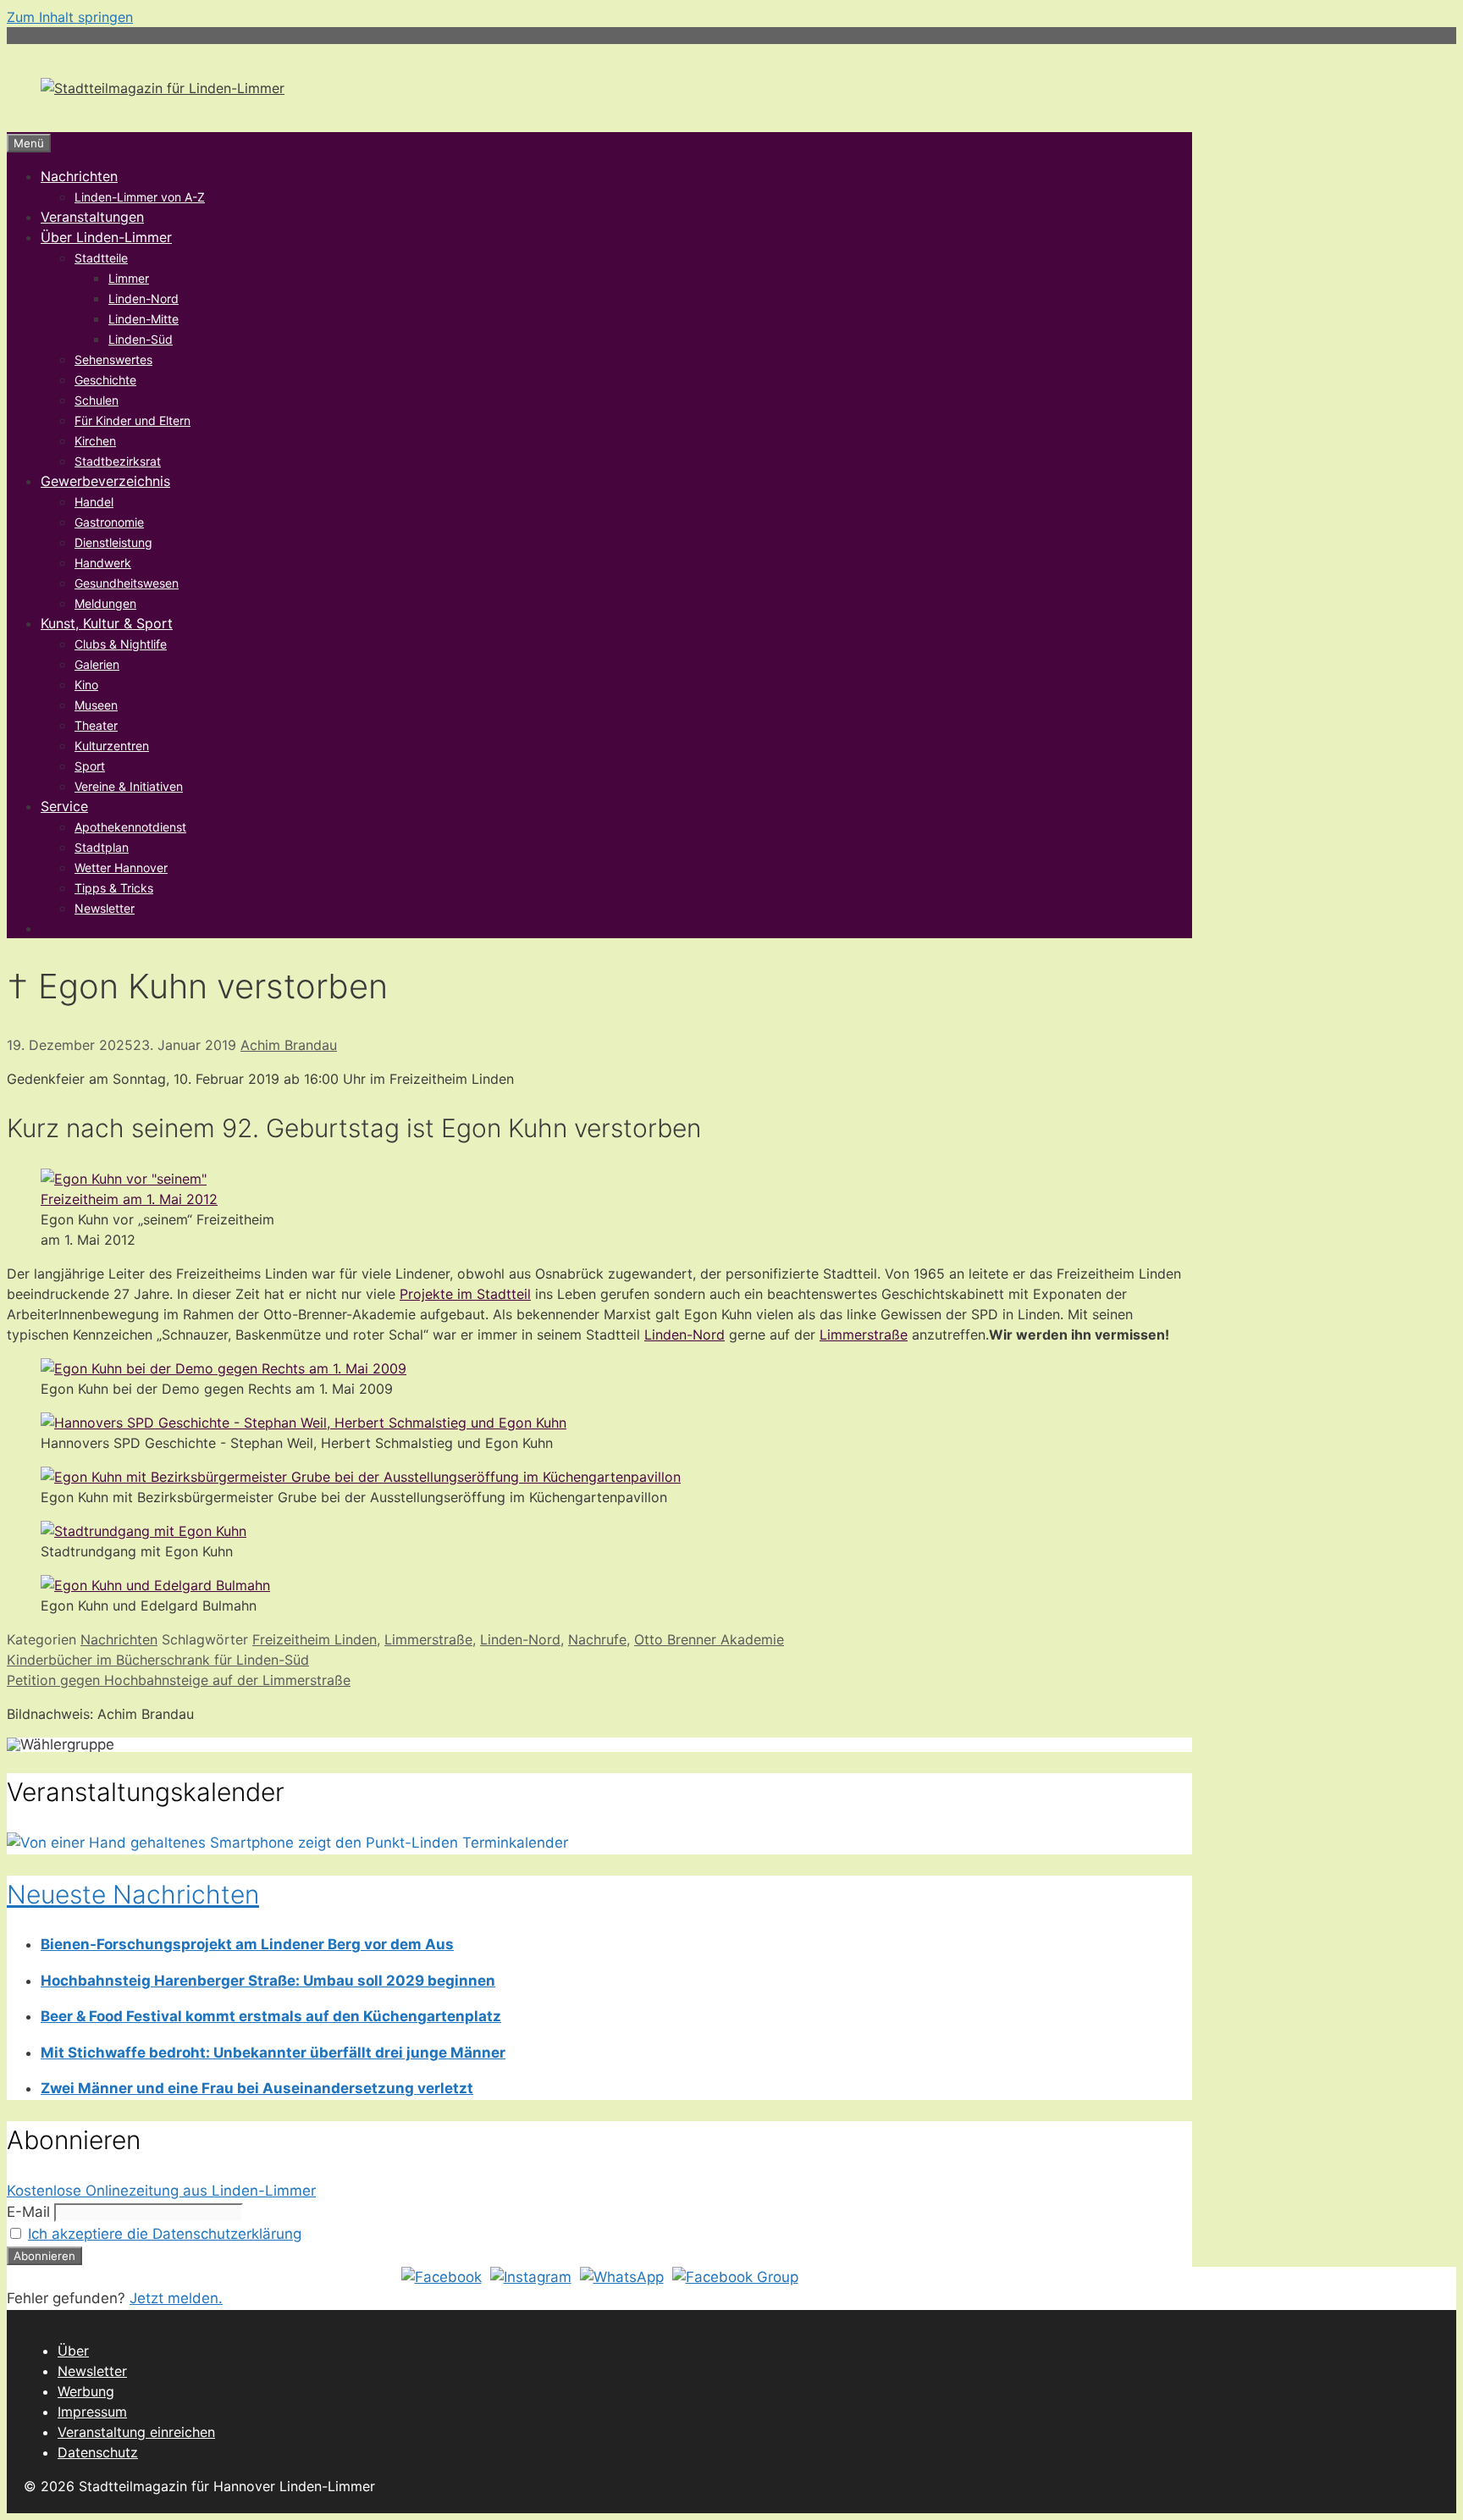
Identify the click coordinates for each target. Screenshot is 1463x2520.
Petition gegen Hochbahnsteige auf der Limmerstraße (179, 1680)
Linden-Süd (141, 339)
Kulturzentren (112, 746)
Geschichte (105, 380)
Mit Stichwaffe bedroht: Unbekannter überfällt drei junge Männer (273, 2053)
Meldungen (105, 603)
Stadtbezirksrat (118, 461)
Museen (96, 705)
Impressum (92, 2412)
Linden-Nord (144, 298)
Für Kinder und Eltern (132, 420)
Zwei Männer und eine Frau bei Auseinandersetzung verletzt (257, 2088)
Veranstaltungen (92, 217)
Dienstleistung (113, 542)
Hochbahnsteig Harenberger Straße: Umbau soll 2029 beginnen (268, 1981)
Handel (94, 502)
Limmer (129, 278)
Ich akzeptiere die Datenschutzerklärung (165, 2234)
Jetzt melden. (176, 2298)
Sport (90, 766)
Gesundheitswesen (127, 583)
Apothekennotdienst (130, 827)
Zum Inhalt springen (70, 17)
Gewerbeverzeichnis (105, 481)
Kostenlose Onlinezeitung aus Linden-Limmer (161, 2191)
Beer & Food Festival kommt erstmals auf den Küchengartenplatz (271, 2016)
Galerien (97, 664)
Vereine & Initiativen (129, 786)
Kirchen (95, 441)
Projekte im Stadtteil (465, 1294)
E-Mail (28, 2212)
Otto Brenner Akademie (709, 1639)
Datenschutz (98, 2452)
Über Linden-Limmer (106, 237)
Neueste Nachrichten (133, 1894)
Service (64, 806)
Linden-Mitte (144, 319)
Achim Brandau (289, 1045)
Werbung (86, 2391)
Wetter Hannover (121, 868)
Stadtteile (101, 258)
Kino (86, 685)
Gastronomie (109, 522)
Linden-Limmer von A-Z (140, 197)
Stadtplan (102, 847)
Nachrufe (597, 1639)
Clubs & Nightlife (121, 644)
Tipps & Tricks (114, 888)
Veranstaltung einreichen (136, 2432)
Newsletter (105, 908)
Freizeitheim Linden (315, 1639)
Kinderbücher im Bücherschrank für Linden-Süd (158, 1660)
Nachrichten (79, 176)
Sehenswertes (113, 359)
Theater (96, 725)
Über (73, 2351)
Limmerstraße (864, 1335)
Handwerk (103, 563)
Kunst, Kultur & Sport (107, 623)
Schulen (97, 400)
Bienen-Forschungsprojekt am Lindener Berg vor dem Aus (247, 1944)
